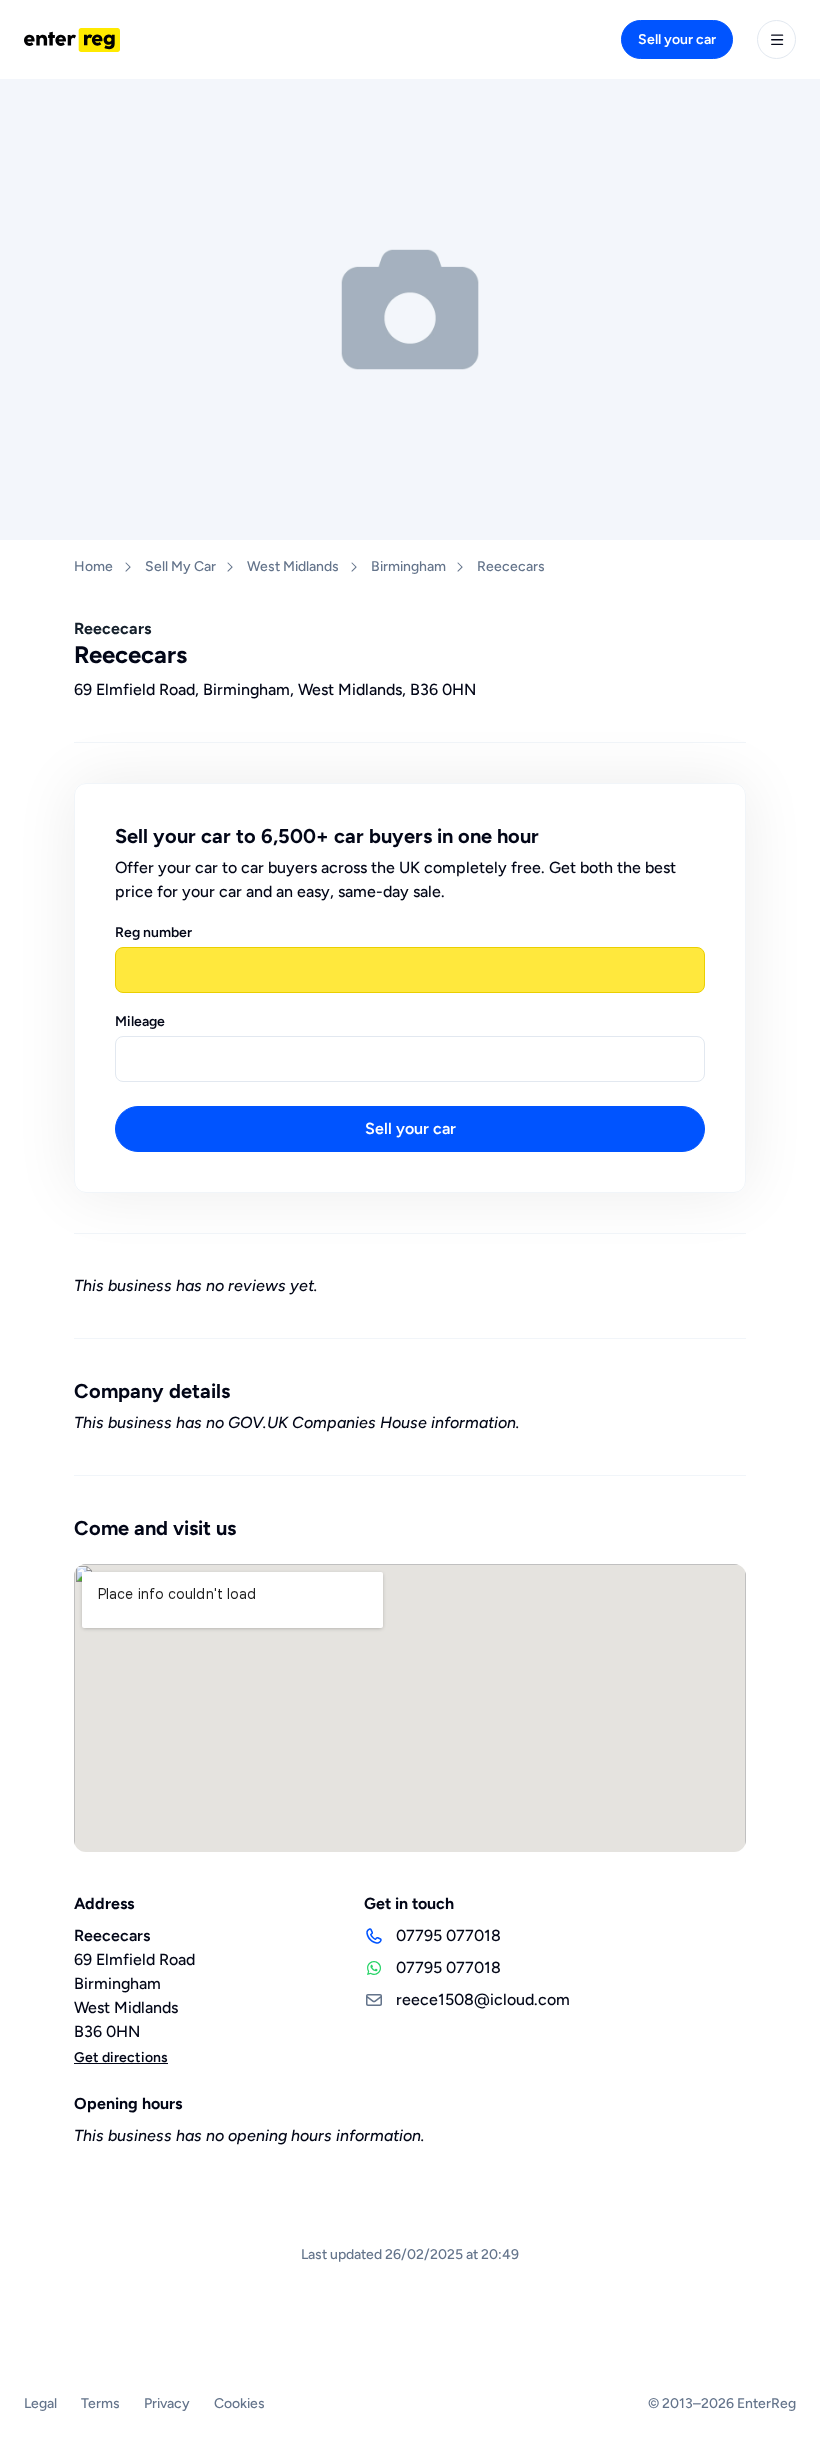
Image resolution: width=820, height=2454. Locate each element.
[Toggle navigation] (776, 39)
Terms (100, 2403)
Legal (40, 2403)
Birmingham (408, 566)
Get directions (121, 2057)
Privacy (167, 2403)
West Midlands (293, 566)
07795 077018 (448, 1935)
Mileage (140, 1021)
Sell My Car (180, 566)
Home (93, 566)
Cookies (239, 2403)
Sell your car (677, 39)
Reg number (153, 932)
